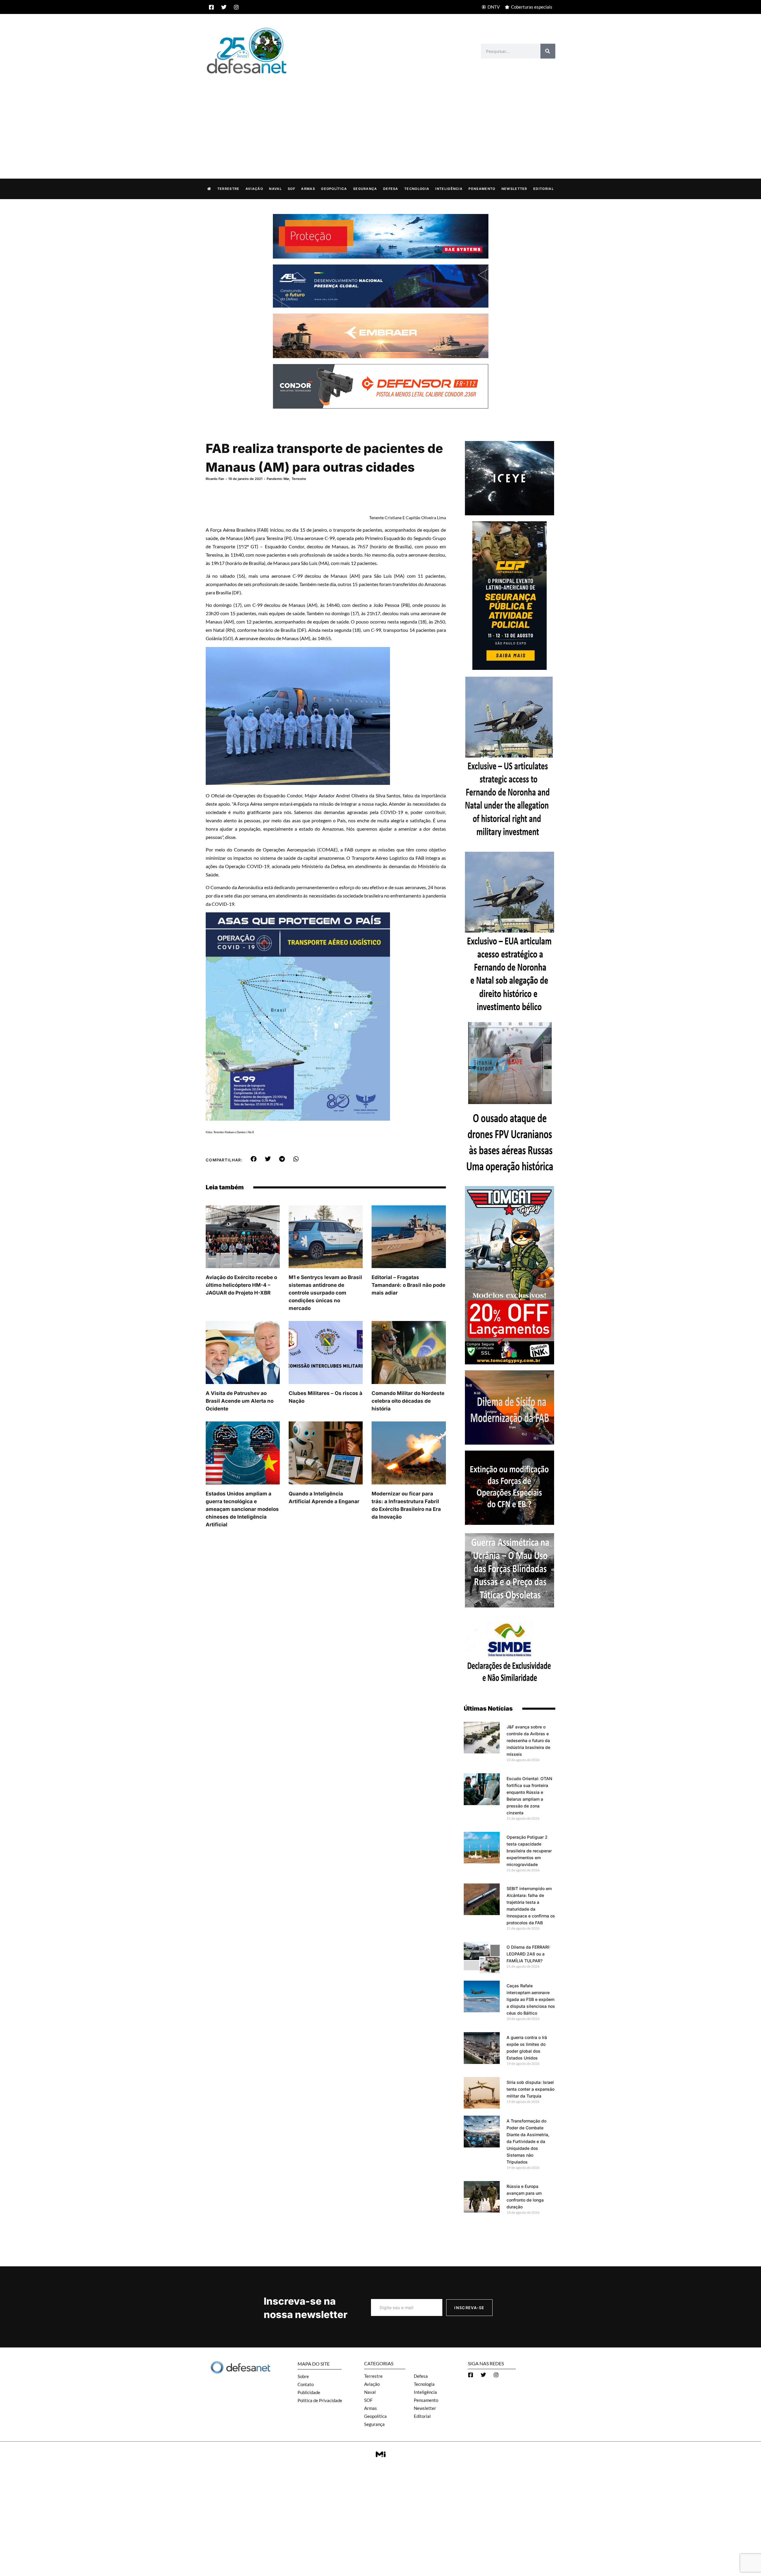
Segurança (365, 189)
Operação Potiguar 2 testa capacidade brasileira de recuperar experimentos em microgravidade (529, 1851)
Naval (275, 189)
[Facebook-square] (211, 7)
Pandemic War (278, 479)
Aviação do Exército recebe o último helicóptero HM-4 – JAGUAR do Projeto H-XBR (241, 1285)
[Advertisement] (380, 120)
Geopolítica (334, 189)
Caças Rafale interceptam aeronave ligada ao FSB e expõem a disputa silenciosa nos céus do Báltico (531, 1999)
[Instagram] (236, 7)
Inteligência (449, 189)
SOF (291, 189)
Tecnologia (417, 189)
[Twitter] (224, 7)
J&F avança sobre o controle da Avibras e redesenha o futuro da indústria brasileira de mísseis (528, 1740)
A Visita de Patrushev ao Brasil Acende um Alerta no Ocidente (240, 1401)
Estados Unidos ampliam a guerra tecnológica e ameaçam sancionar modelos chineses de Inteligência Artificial (242, 1509)
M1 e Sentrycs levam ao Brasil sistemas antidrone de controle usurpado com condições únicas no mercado (325, 1293)
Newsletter (514, 189)
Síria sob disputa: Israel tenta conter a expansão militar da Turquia (530, 2089)
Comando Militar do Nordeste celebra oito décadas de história (408, 1401)
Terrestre (228, 189)
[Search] (548, 51)
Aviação (254, 189)
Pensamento (482, 189)
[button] (254, 1159)
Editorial (544, 189)
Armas (308, 189)
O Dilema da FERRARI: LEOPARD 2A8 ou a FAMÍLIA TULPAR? (528, 1954)
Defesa (391, 189)
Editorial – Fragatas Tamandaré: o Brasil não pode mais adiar (408, 1285)
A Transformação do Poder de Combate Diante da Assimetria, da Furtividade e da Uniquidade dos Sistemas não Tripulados (528, 2141)
